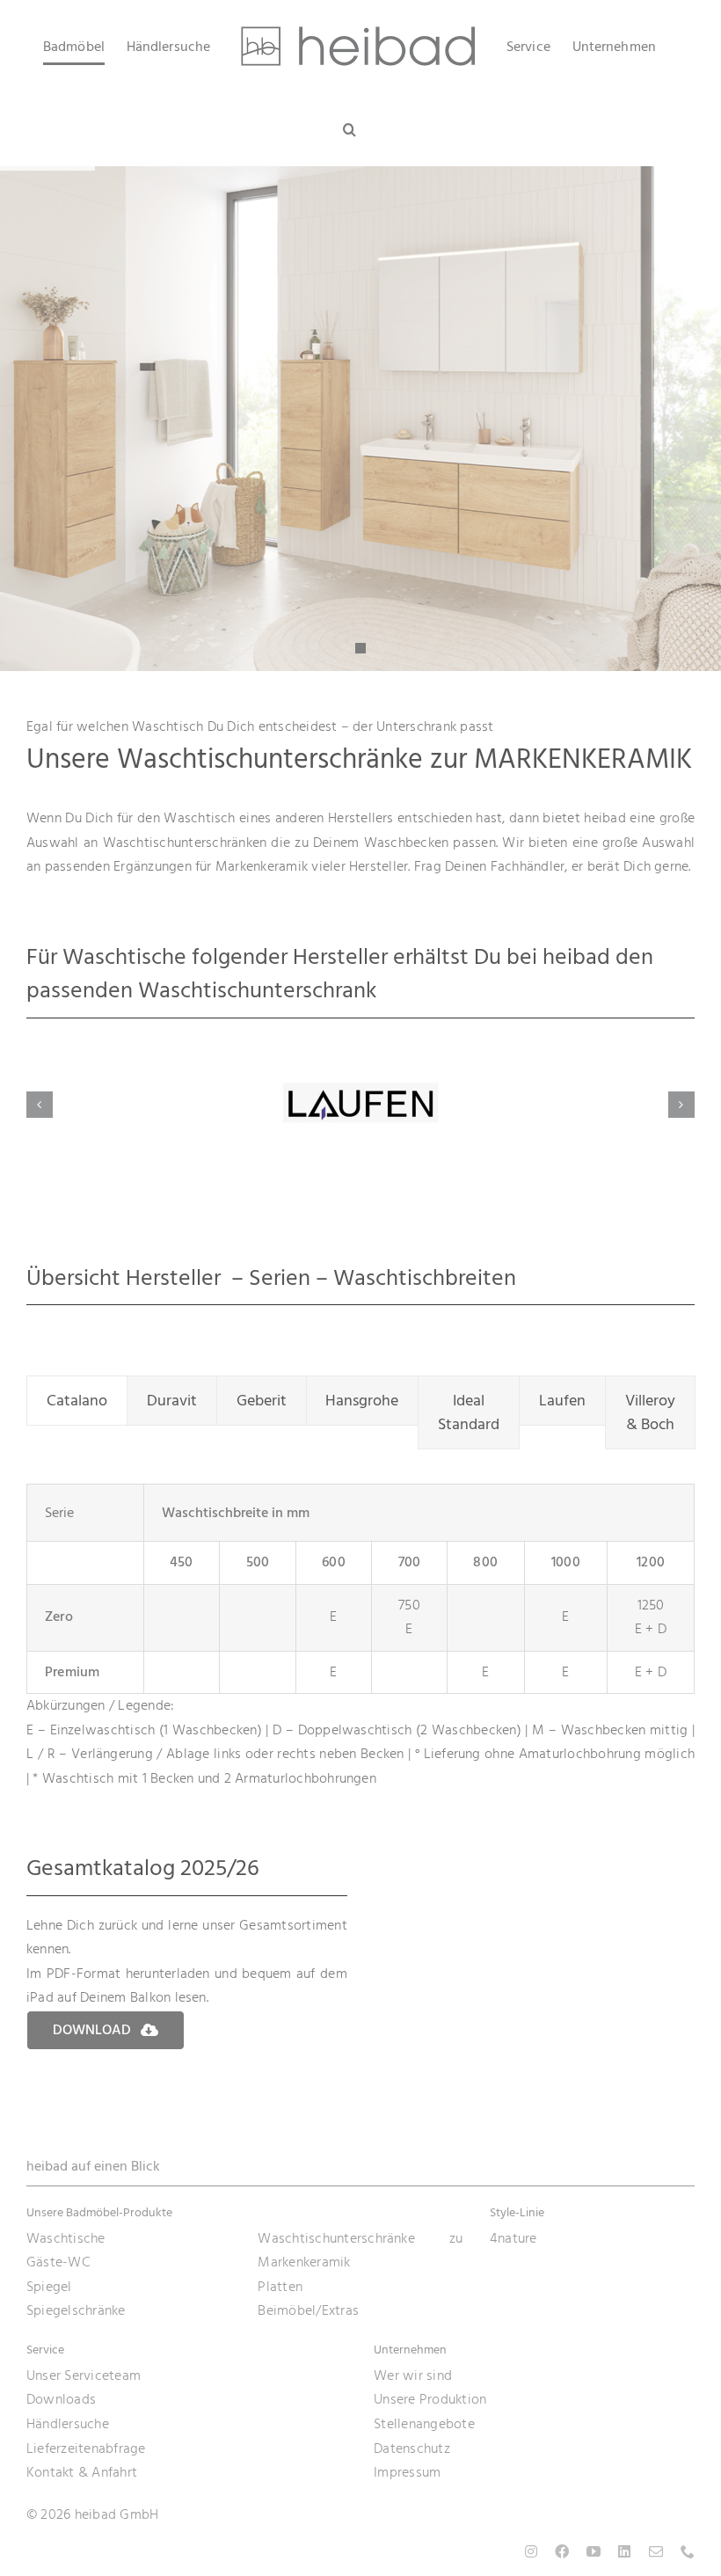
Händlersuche (68, 2424)
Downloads (61, 2399)
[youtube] (594, 2551)
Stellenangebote (424, 2424)
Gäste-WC (58, 2262)
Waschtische (66, 2238)
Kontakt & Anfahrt (82, 2472)
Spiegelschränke (76, 2310)
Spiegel (49, 2287)
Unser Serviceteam (84, 2375)
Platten (280, 2287)
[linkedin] (624, 2551)
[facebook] (562, 2551)
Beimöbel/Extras (308, 2310)
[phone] (688, 2551)
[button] (350, 129)
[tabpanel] (360, 1637)
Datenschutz (412, 2448)
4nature (513, 2238)
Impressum (407, 2472)
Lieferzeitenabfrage (86, 2448)
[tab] (77, 1401)
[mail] (656, 2551)
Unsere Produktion (430, 2399)
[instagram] (531, 2551)
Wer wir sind (413, 2375)
